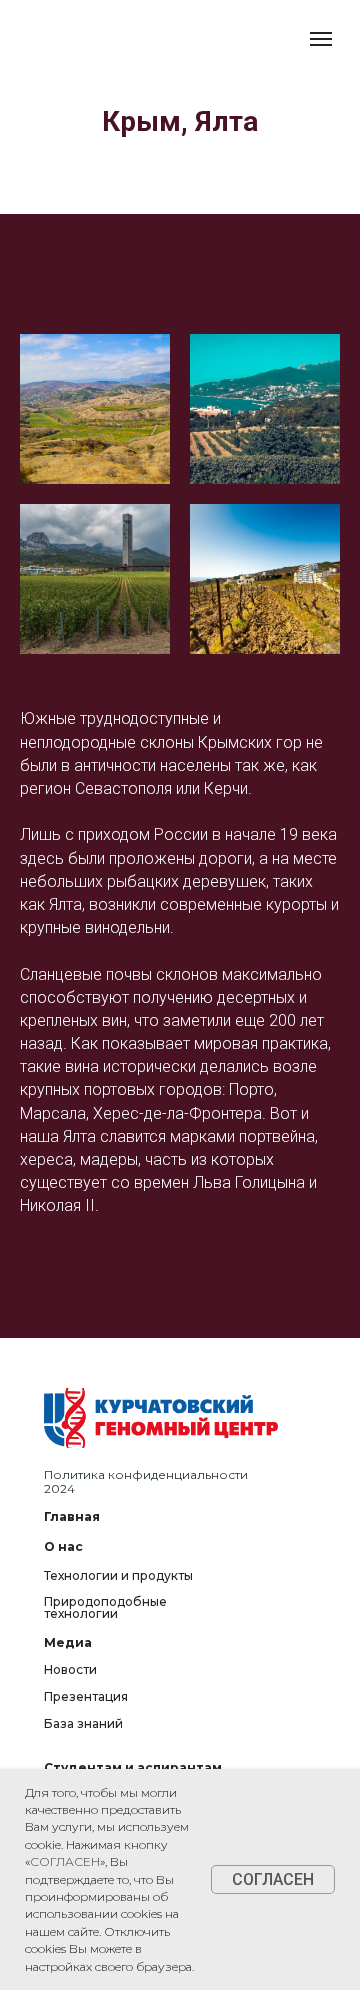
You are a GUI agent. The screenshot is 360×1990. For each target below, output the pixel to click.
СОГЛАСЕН (65, 1861)
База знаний (83, 1723)
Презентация (86, 1696)
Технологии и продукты (118, 1575)
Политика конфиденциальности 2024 (146, 1481)
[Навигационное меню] (321, 39)
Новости (70, 1669)
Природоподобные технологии (105, 1607)
